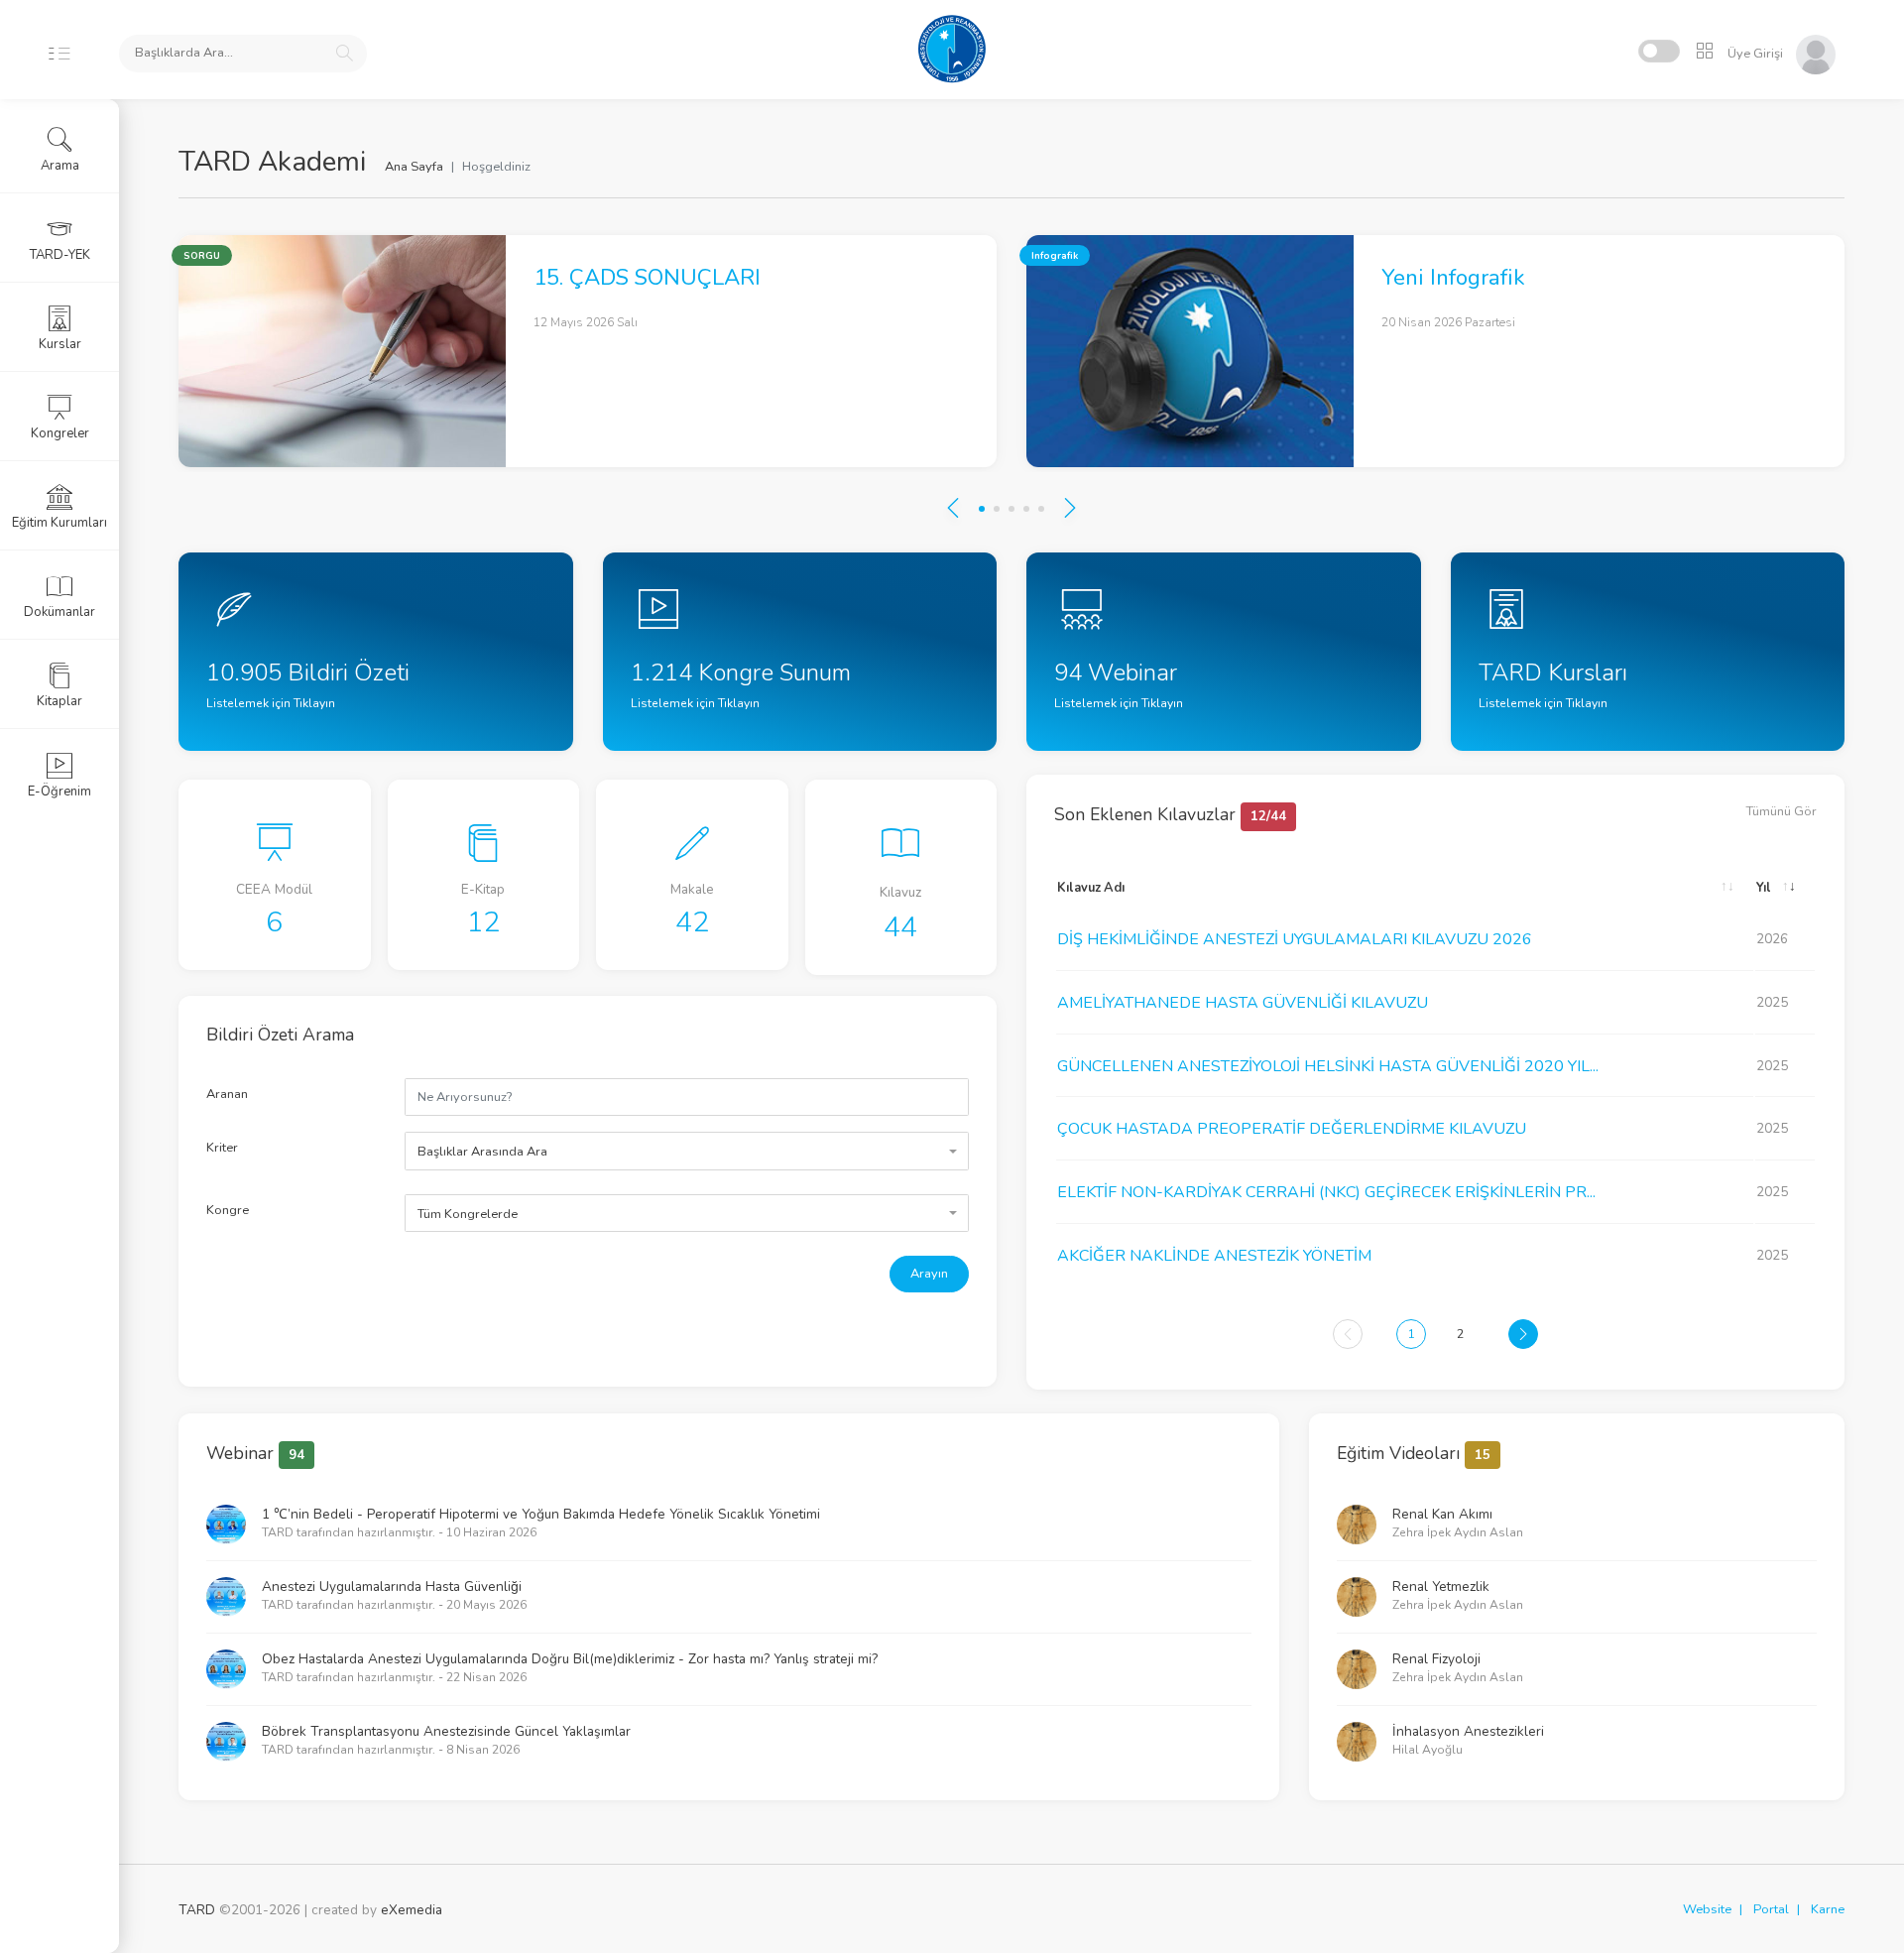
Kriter (222, 1148)
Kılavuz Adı (1091, 888)
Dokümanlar (59, 612)
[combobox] (687, 1151)
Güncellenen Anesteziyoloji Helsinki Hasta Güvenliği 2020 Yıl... (1328, 1066)
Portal (1771, 1909)
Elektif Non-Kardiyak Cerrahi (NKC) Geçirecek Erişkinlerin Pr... (1326, 1192)
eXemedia (412, 1910)
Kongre (228, 1210)
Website (1707, 1909)
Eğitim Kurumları (59, 523)
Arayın (929, 1274)
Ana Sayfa (414, 167)
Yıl (1764, 888)
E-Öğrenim (59, 792)
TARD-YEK (60, 255)
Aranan (227, 1094)
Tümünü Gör (1782, 811)
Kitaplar (59, 701)
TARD (197, 1910)
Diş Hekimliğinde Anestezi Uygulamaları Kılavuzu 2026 (1295, 939)
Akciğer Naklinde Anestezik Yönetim (1214, 1256)
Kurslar (60, 344)
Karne (1828, 1909)
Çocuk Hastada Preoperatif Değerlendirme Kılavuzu (1292, 1129)
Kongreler (60, 433)
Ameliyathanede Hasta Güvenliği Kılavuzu (1243, 1003)
